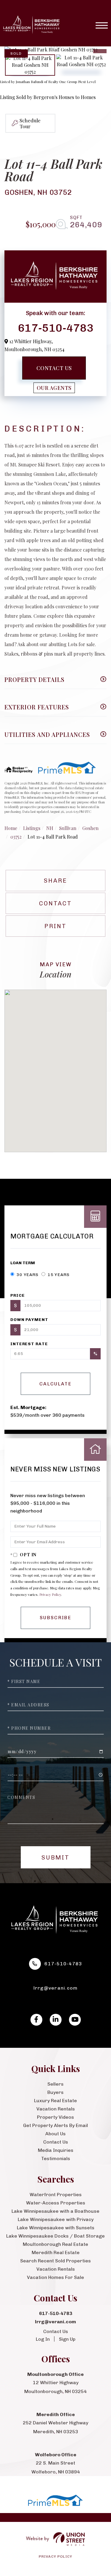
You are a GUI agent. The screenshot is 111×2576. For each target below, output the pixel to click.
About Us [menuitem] (55, 2134)
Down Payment (29, 1320)
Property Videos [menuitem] (55, 2117)
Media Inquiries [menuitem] (56, 2150)
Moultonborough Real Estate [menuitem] (55, 2244)
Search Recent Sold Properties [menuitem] (55, 2261)
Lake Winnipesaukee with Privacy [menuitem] (56, 2219)
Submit (55, 1857)
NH (50, 828)
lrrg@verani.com (56, 1988)
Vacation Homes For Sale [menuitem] (55, 2277)
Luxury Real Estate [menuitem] (55, 2101)
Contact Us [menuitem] (56, 2142)
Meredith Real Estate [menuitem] (56, 2252)
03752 (16, 837)
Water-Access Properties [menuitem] (56, 2203)
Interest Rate (29, 1344)
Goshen (90, 828)
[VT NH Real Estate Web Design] (55, 2539)
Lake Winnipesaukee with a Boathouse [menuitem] (55, 2211)
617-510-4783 (56, 328)
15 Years (58, 1275)
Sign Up (67, 2339)
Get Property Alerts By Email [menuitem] (55, 2125)
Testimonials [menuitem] (56, 2158)
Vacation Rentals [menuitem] (56, 2109)
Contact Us (54, 368)
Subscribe (55, 1618)
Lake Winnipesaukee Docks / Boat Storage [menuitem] (55, 2236)
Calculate (55, 1384)
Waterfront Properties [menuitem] (56, 2195)
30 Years (27, 1275)
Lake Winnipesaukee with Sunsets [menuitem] (56, 2228)
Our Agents (54, 388)
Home (11, 828)
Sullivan (68, 828)
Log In (43, 2339)
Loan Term (23, 1263)
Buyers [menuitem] (55, 2092)
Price (17, 1295)
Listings (32, 828)
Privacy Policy (50, 1594)
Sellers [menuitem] (55, 2084)
